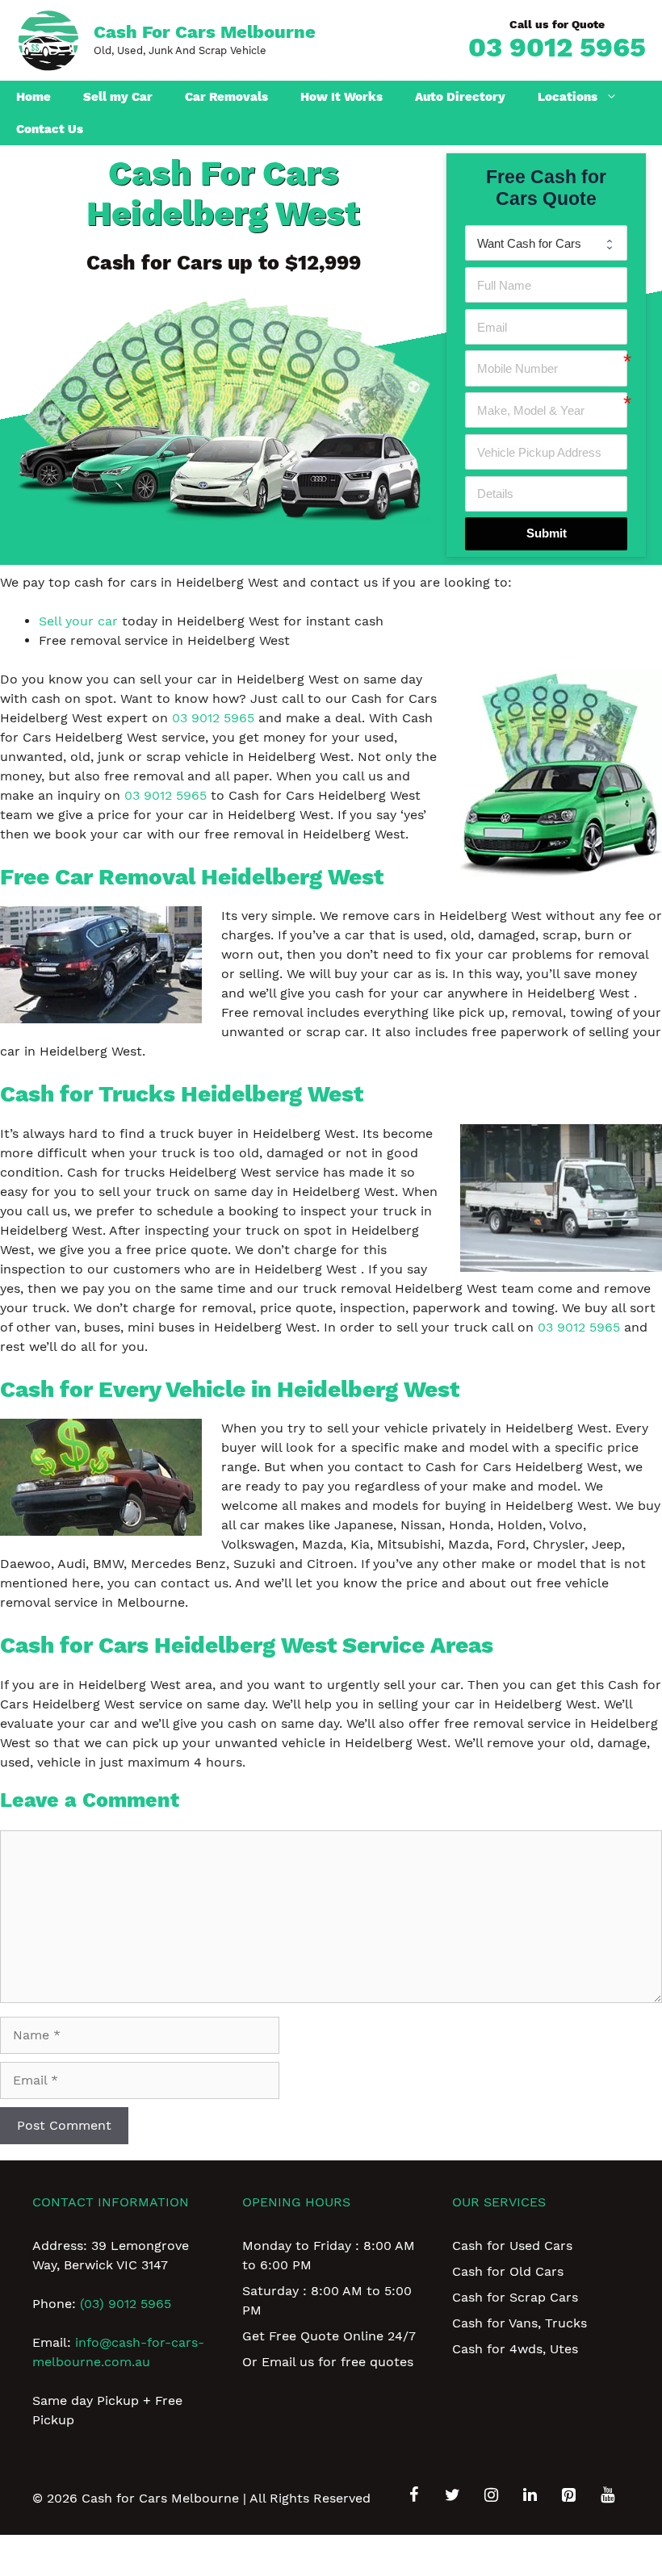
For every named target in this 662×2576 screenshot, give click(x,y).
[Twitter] (452, 2495)
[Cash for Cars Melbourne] (48, 39)
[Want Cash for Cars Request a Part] (546, 243)
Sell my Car (118, 97)
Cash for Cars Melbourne (205, 32)
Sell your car (78, 621)
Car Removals (226, 97)
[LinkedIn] (530, 2495)
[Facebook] (413, 2495)
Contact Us (50, 129)
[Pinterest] (568, 2495)
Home (34, 97)
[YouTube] (607, 2495)
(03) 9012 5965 (126, 2304)
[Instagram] (491, 2495)
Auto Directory (460, 97)
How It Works (341, 97)
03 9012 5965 (557, 47)
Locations (568, 97)
